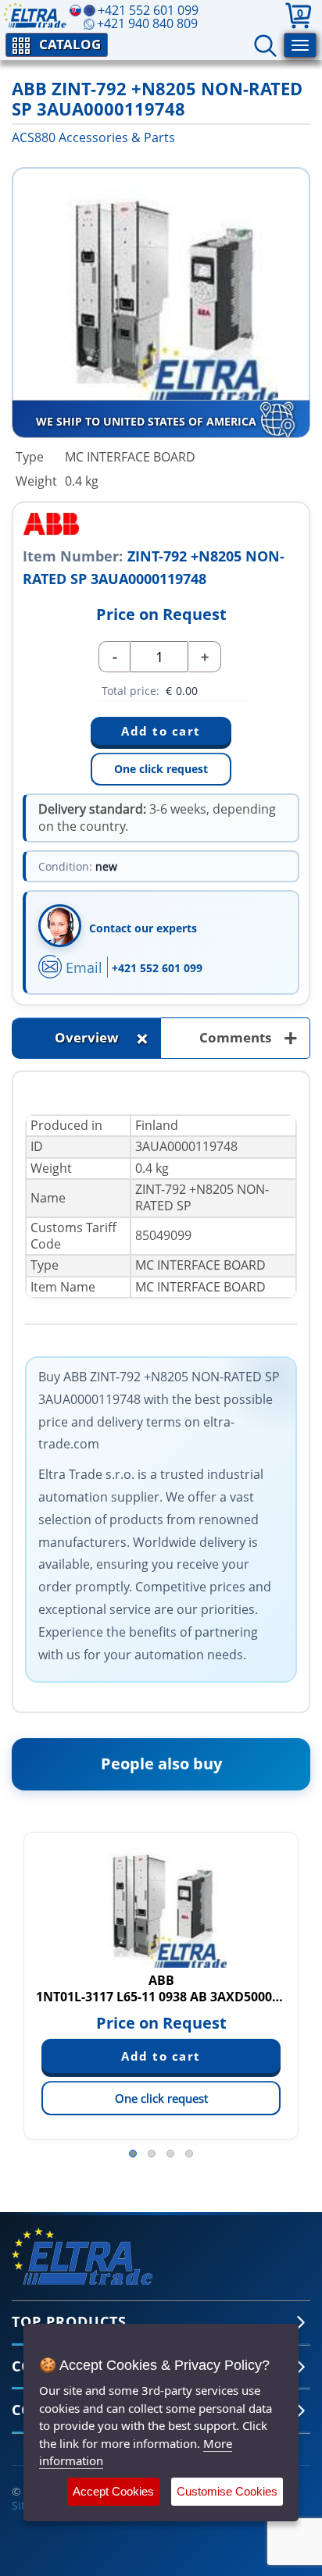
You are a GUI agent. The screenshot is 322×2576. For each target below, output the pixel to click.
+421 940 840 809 (147, 23)
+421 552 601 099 (157, 968)
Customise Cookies (227, 2491)
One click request (161, 769)
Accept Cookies (113, 2491)
